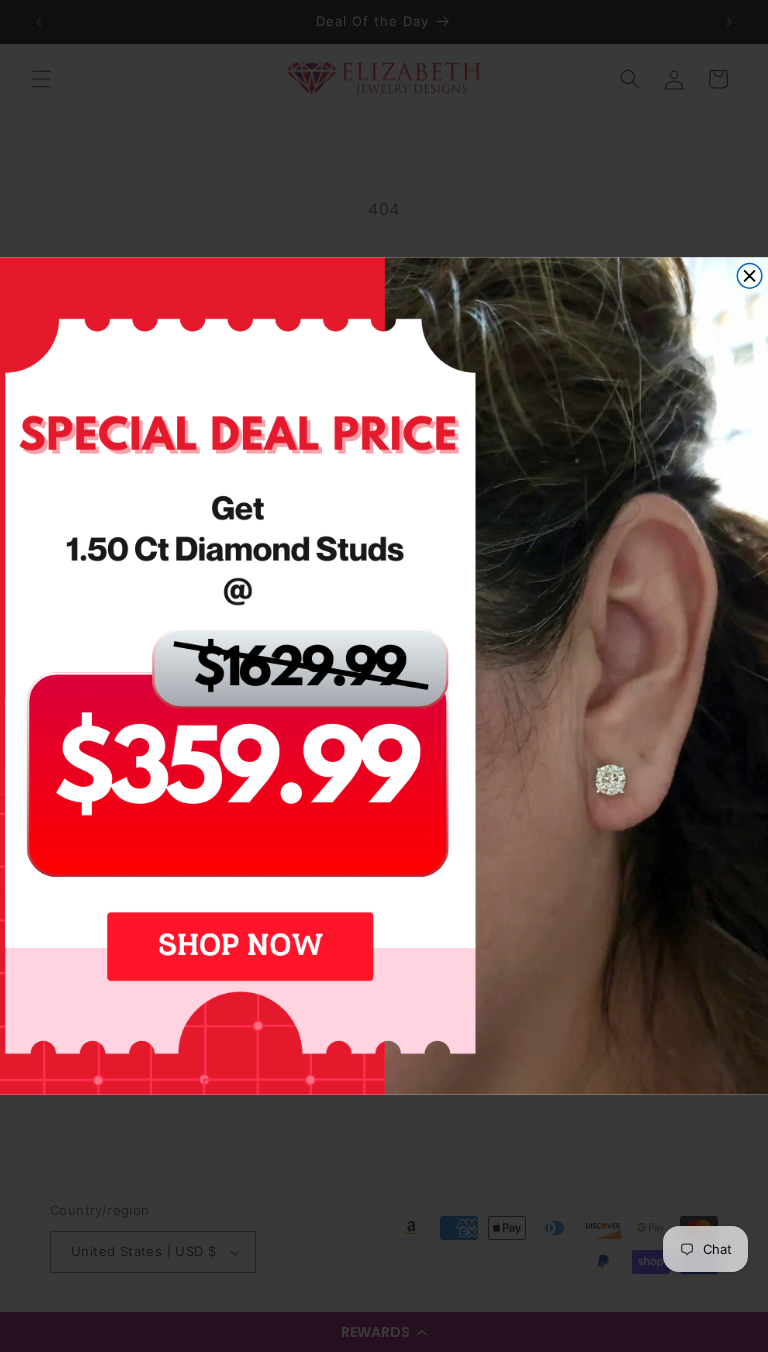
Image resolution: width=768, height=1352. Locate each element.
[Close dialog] (749, 276)
